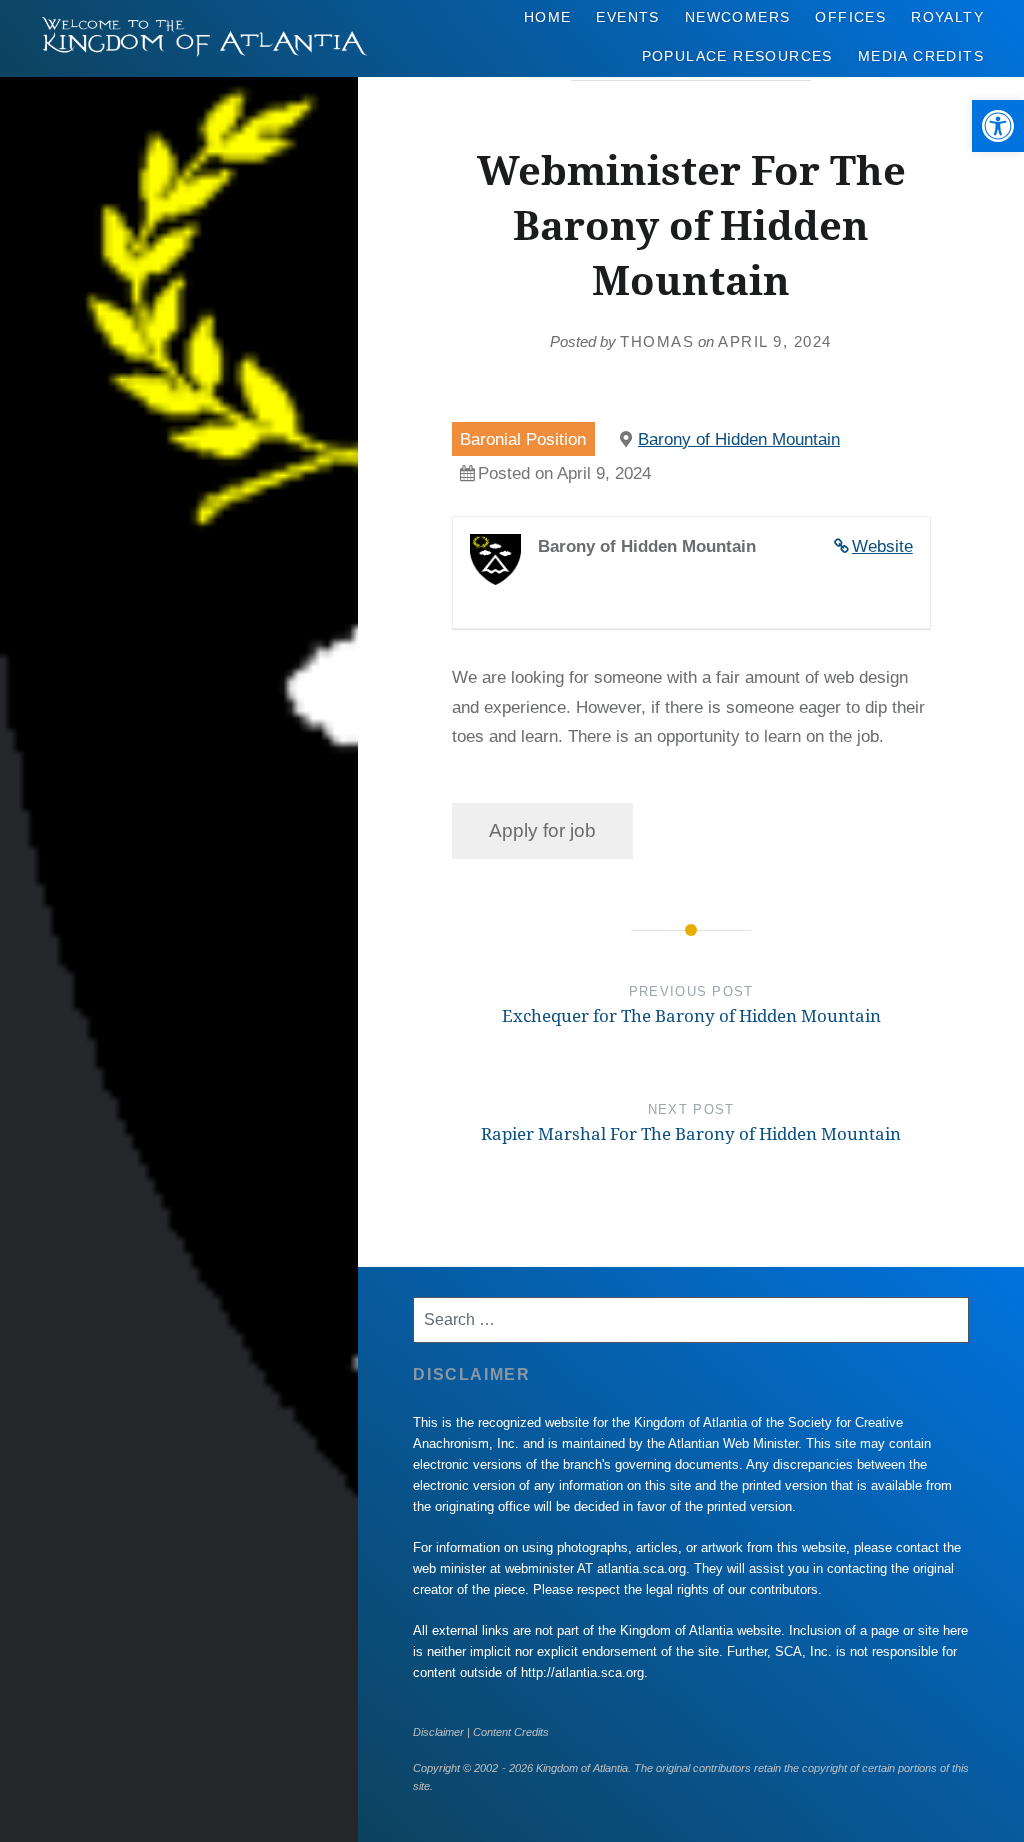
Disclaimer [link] (438, 1732)
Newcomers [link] (738, 17)
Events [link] (627, 17)
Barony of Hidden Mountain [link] (739, 439)
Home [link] (548, 17)
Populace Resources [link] (737, 56)
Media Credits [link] (921, 56)
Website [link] (882, 546)
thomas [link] (657, 341)
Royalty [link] (947, 17)
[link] (998, 126)
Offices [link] (850, 17)
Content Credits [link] (511, 1732)
